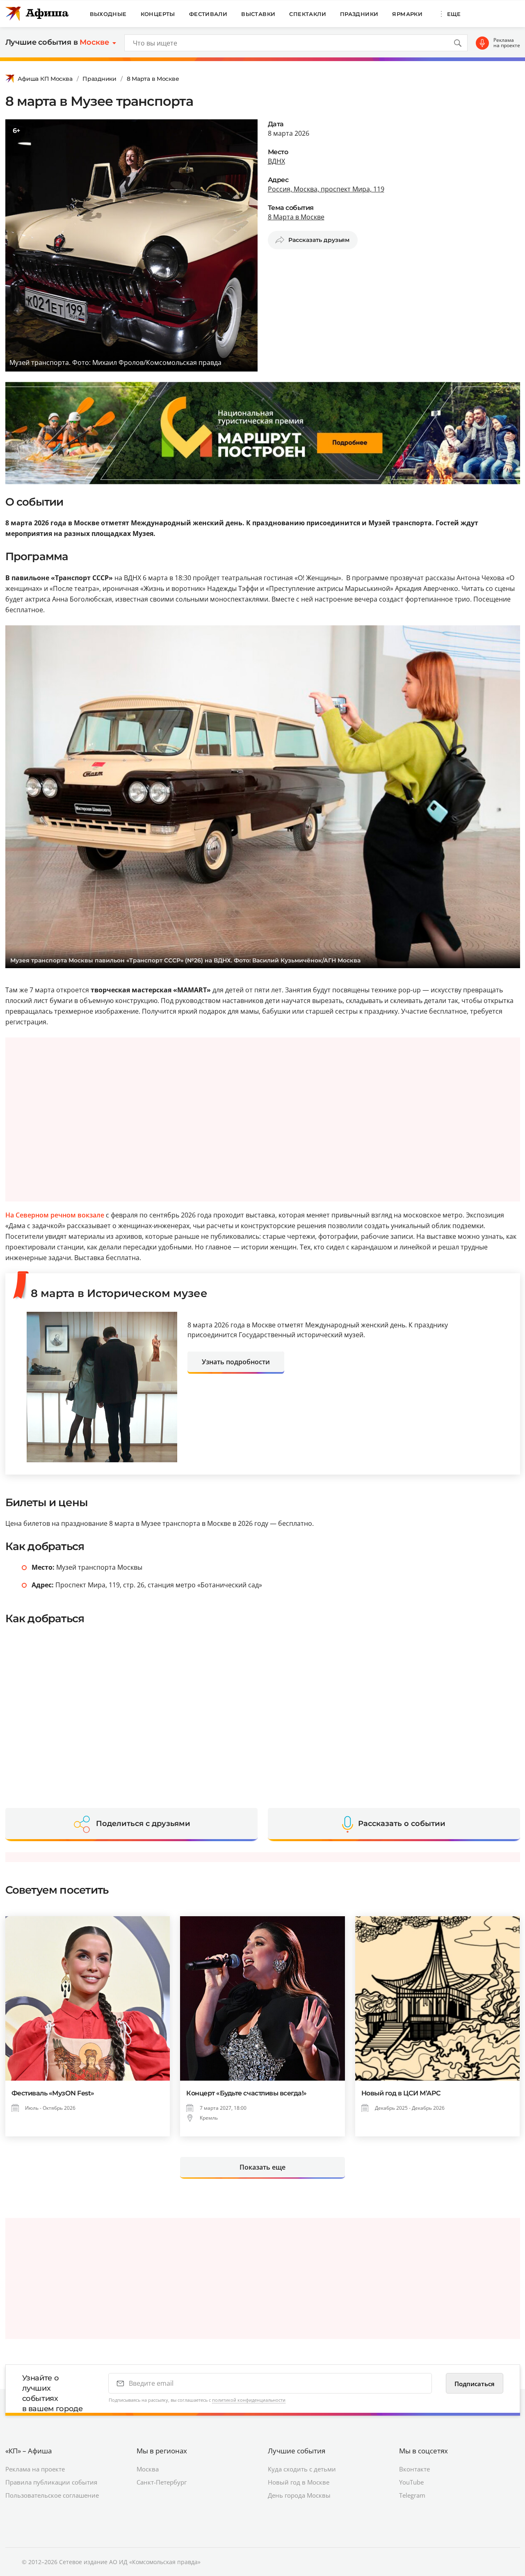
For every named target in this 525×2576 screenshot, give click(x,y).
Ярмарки (407, 14)
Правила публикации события (51, 2482)
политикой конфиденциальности (249, 2400)
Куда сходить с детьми (302, 2469)
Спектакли (308, 14)
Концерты (158, 14)
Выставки (258, 14)
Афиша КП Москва (45, 79)
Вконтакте (414, 2469)
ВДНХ (276, 161)
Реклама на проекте (507, 43)
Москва (148, 2469)
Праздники (359, 14)
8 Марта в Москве (153, 79)
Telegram (412, 2495)
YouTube (411, 2482)
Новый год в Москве (299, 2482)
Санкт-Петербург (162, 2482)
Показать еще (262, 2167)
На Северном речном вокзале (55, 1215)
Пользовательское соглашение (52, 2495)
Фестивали (208, 14)
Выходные (108, 14)
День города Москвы (299, 2495)
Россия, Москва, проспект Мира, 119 (326, 189)
